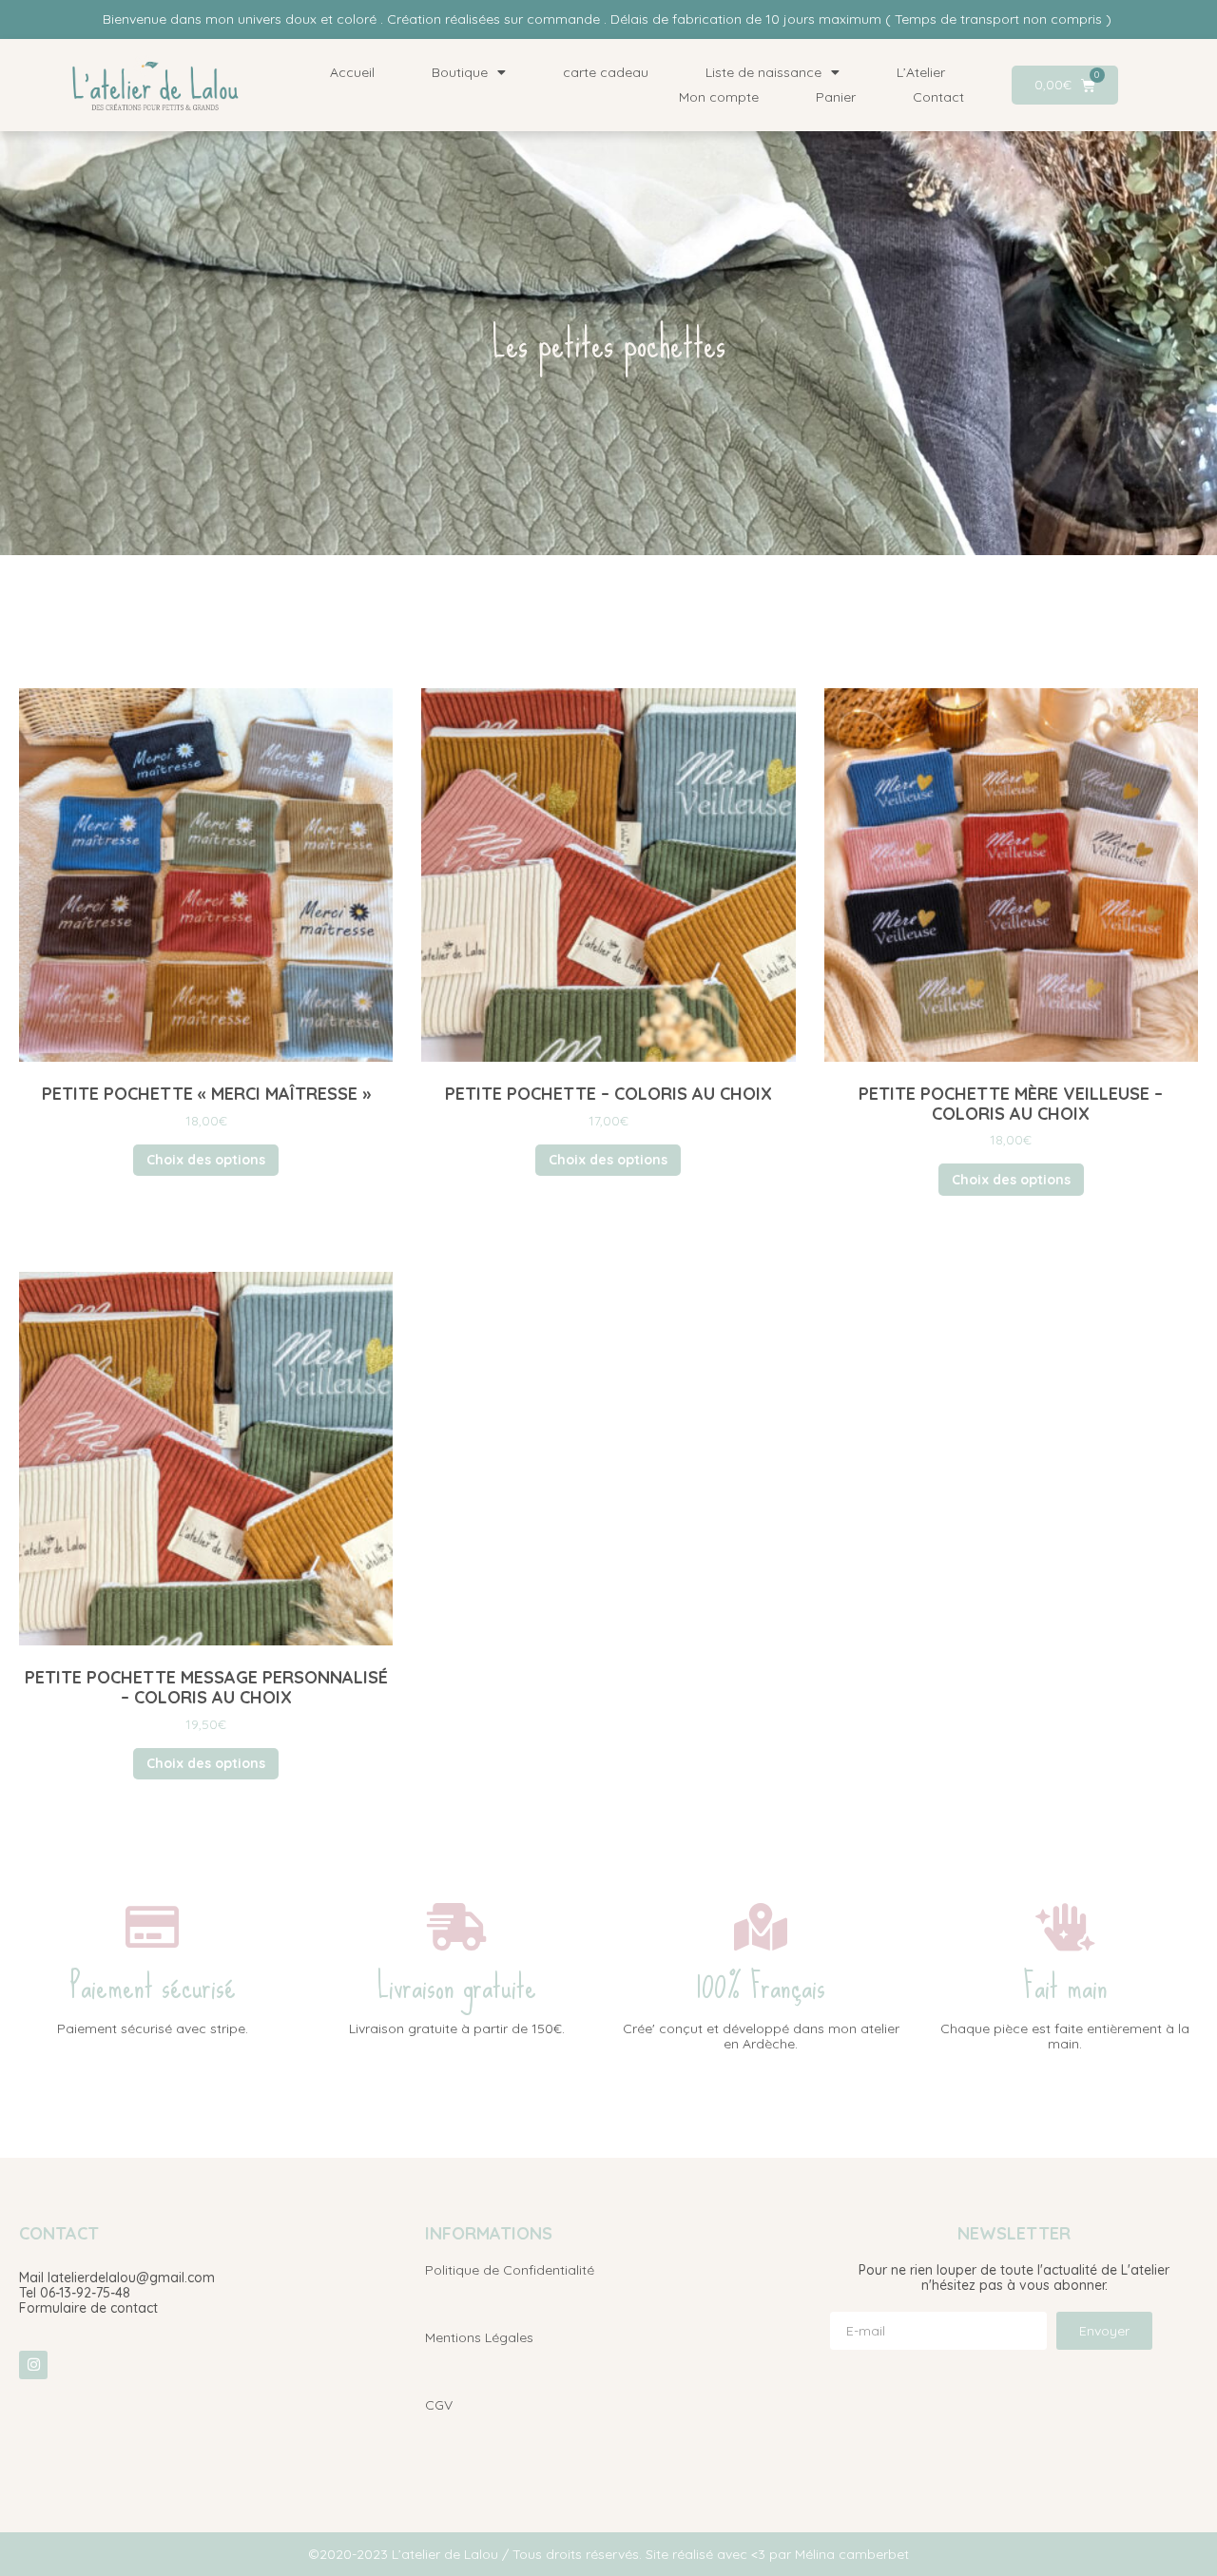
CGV (439, 2405)
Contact (938, 97)
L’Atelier (921, 72)
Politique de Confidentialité (510, 2270)
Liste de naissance (763, 72)
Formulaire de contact (88, 2308)
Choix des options (206, 1160)
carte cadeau (606, 72)
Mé (804, 2554)
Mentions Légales (479, 2337)
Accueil (352, 72)
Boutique (460, 72)
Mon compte (719, 97)
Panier (836, 97)
